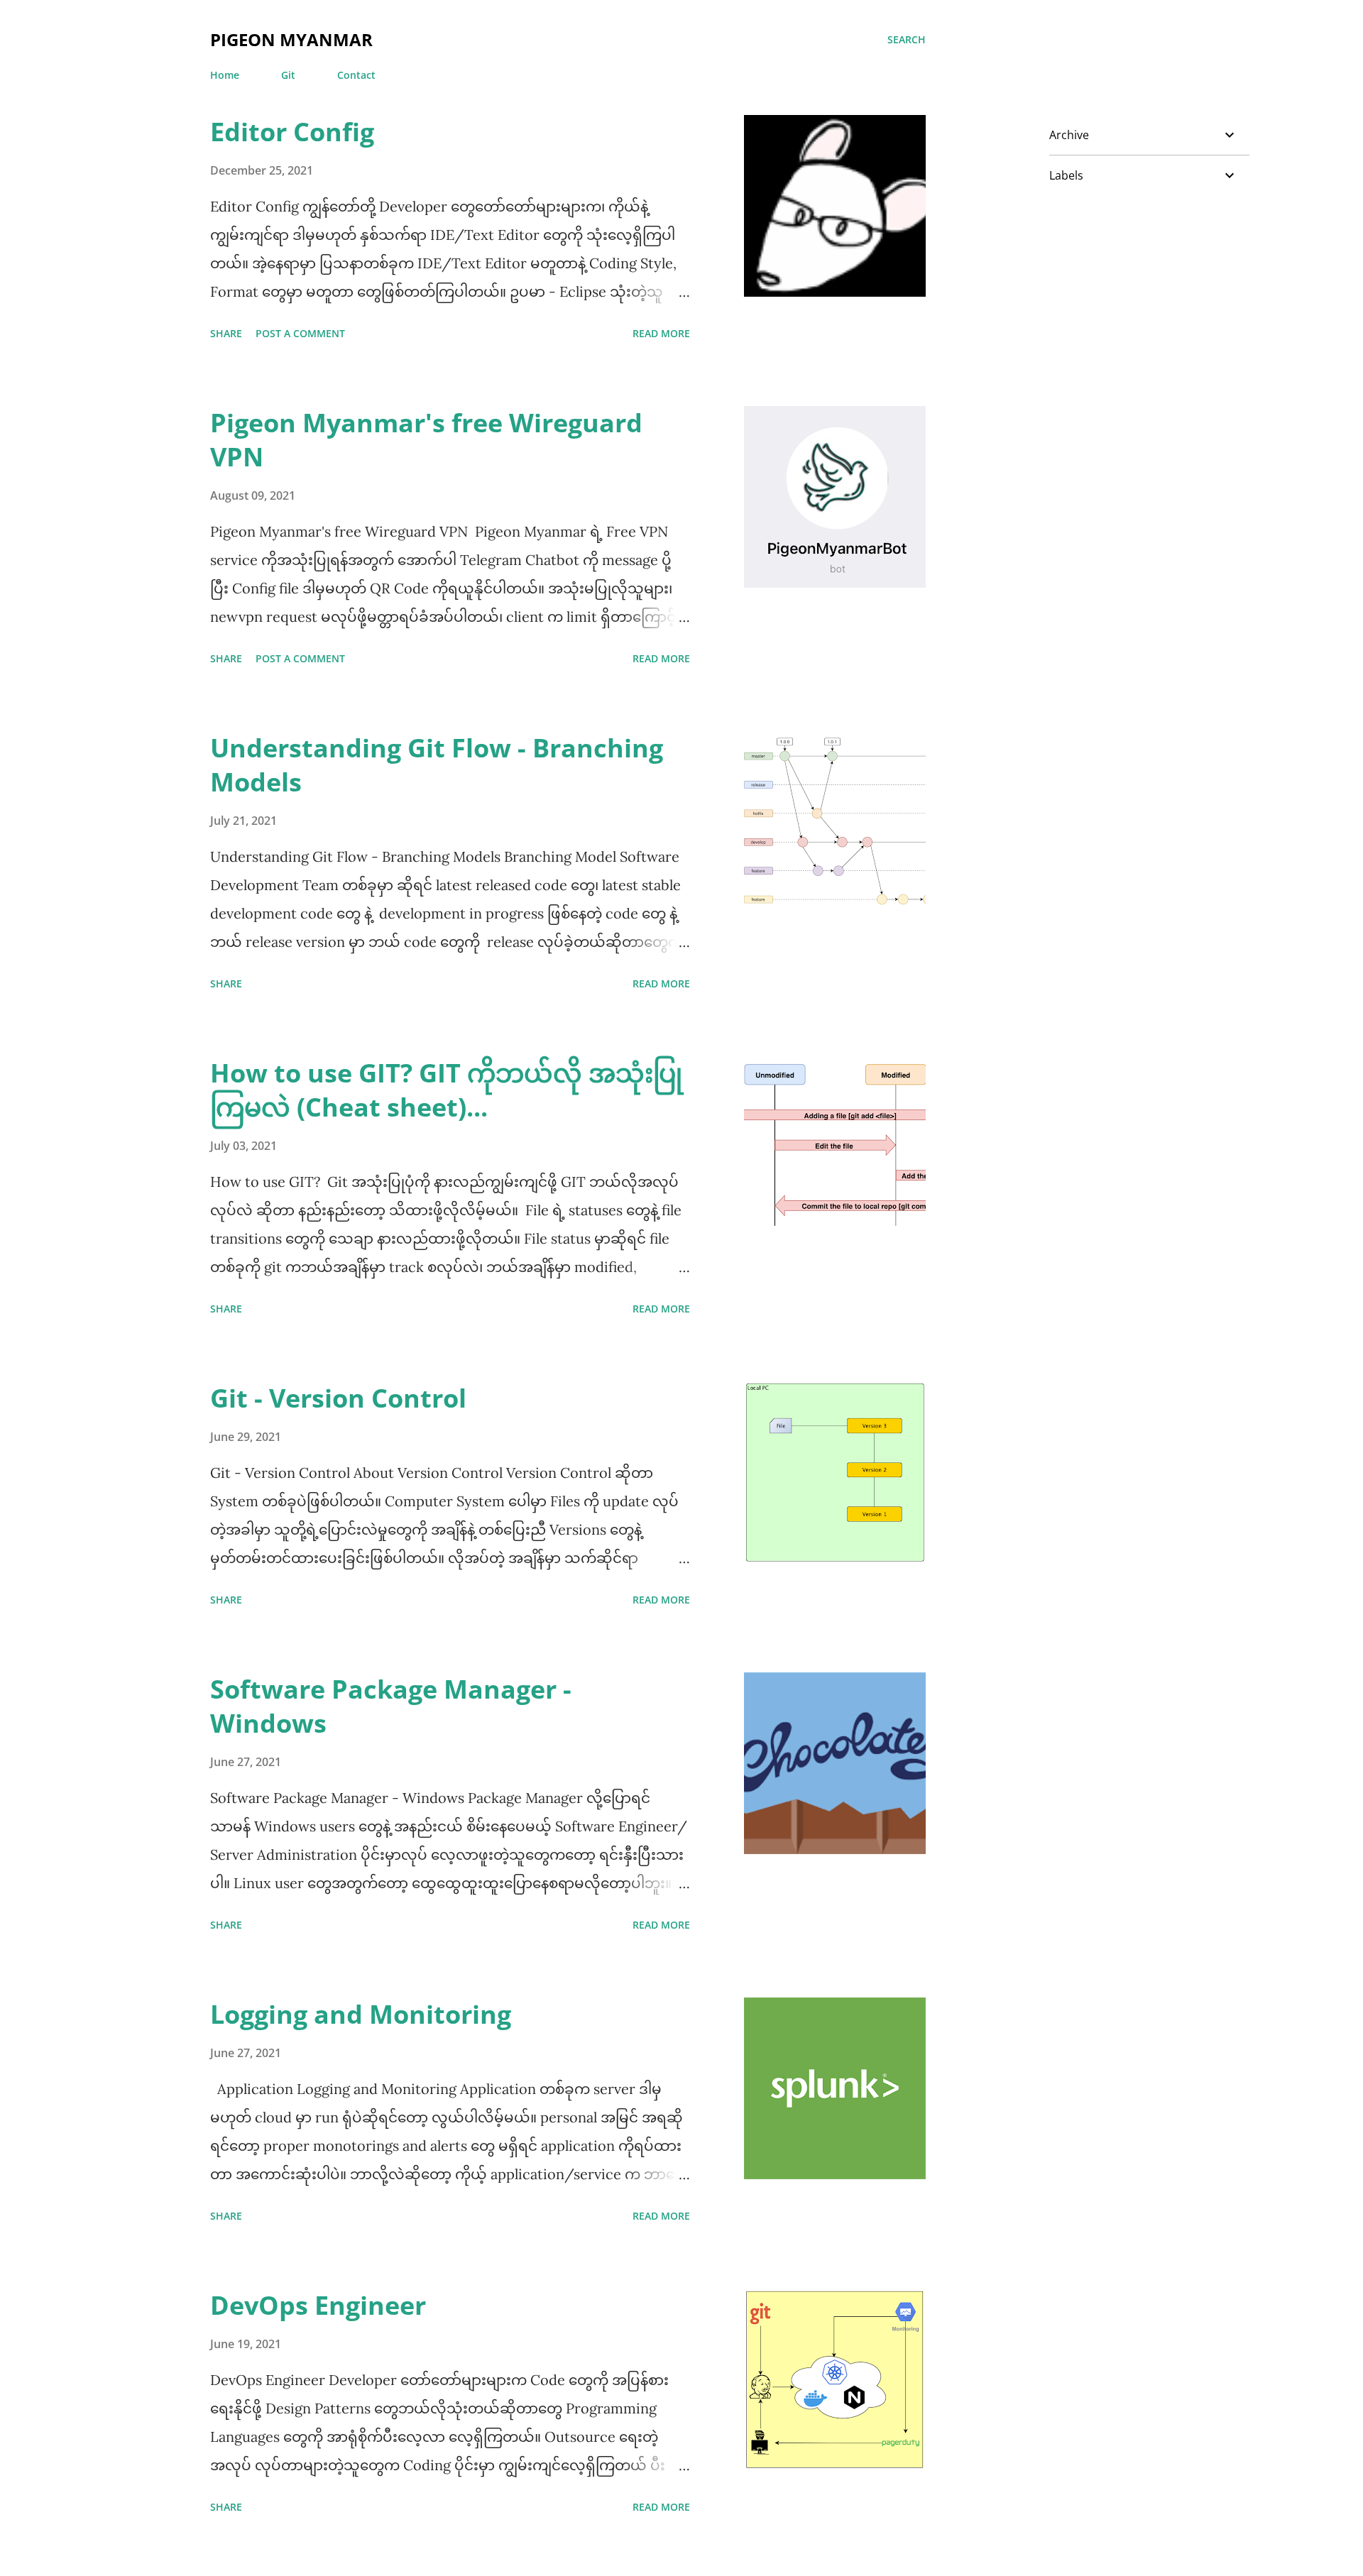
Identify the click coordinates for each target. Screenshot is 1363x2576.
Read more (661, 333)
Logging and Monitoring (361, 2014)
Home (225, 75)
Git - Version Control (338, 1398)
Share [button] (226, 333)
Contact (356, 75)
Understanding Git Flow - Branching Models (437, 765)
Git (288, 75)
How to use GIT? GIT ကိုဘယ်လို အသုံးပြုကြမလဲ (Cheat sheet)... (446, 1090)
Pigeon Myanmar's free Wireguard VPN (426, 440)
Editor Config (292, 132)
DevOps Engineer (318, 2305)
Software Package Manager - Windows (391, 1706)
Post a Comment (300, 333)
